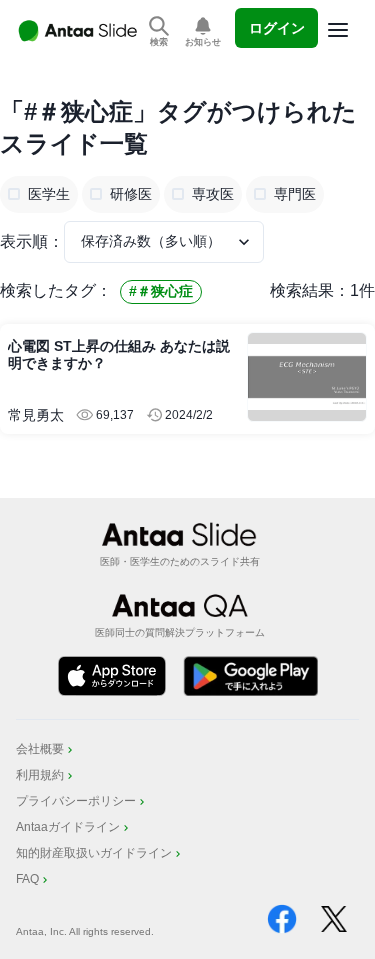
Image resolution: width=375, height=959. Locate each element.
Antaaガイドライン (68, 827)
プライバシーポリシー (76, 801)
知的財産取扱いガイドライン (94, 853)
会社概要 (40, 749)
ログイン (277, 28)
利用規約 (40, 775)
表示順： (32, 241)
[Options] (338, 30)
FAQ (27, 879)
